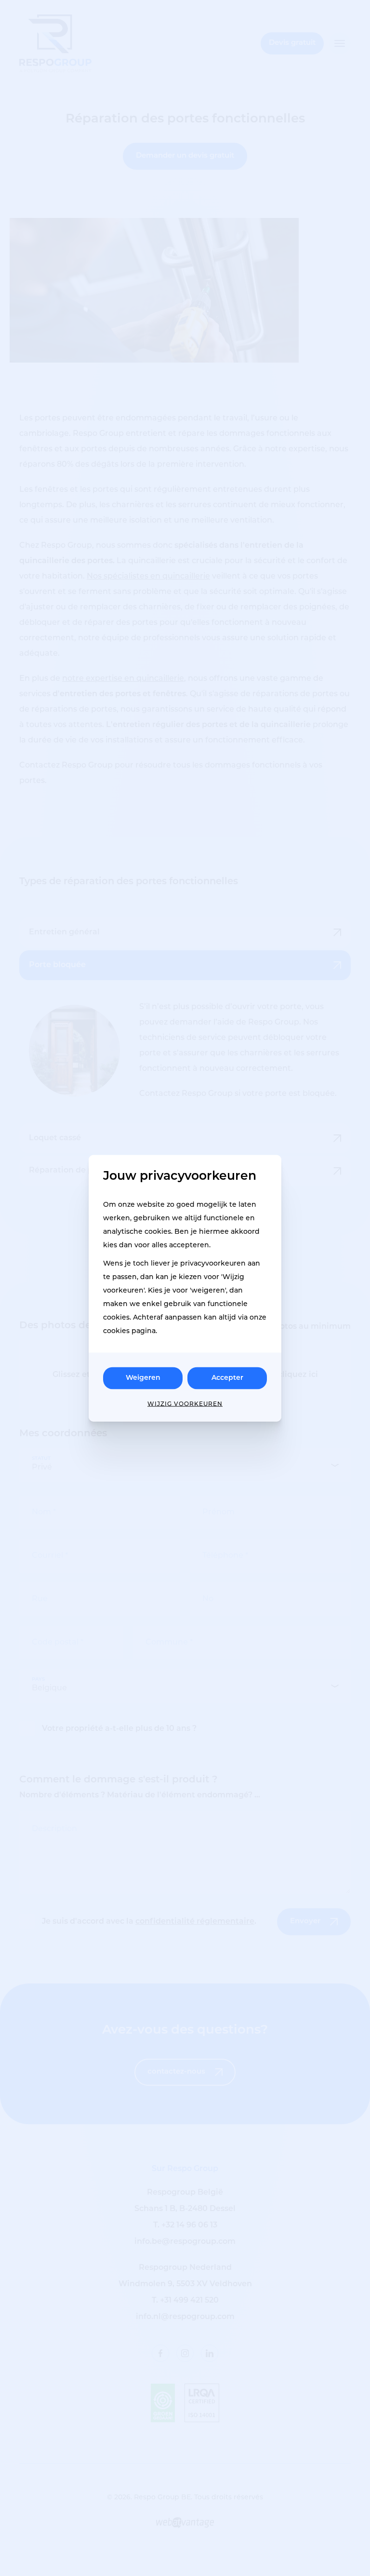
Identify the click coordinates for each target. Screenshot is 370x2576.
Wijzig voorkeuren (185, 1404)
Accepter (227, 1378)
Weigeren (143, 1378)
